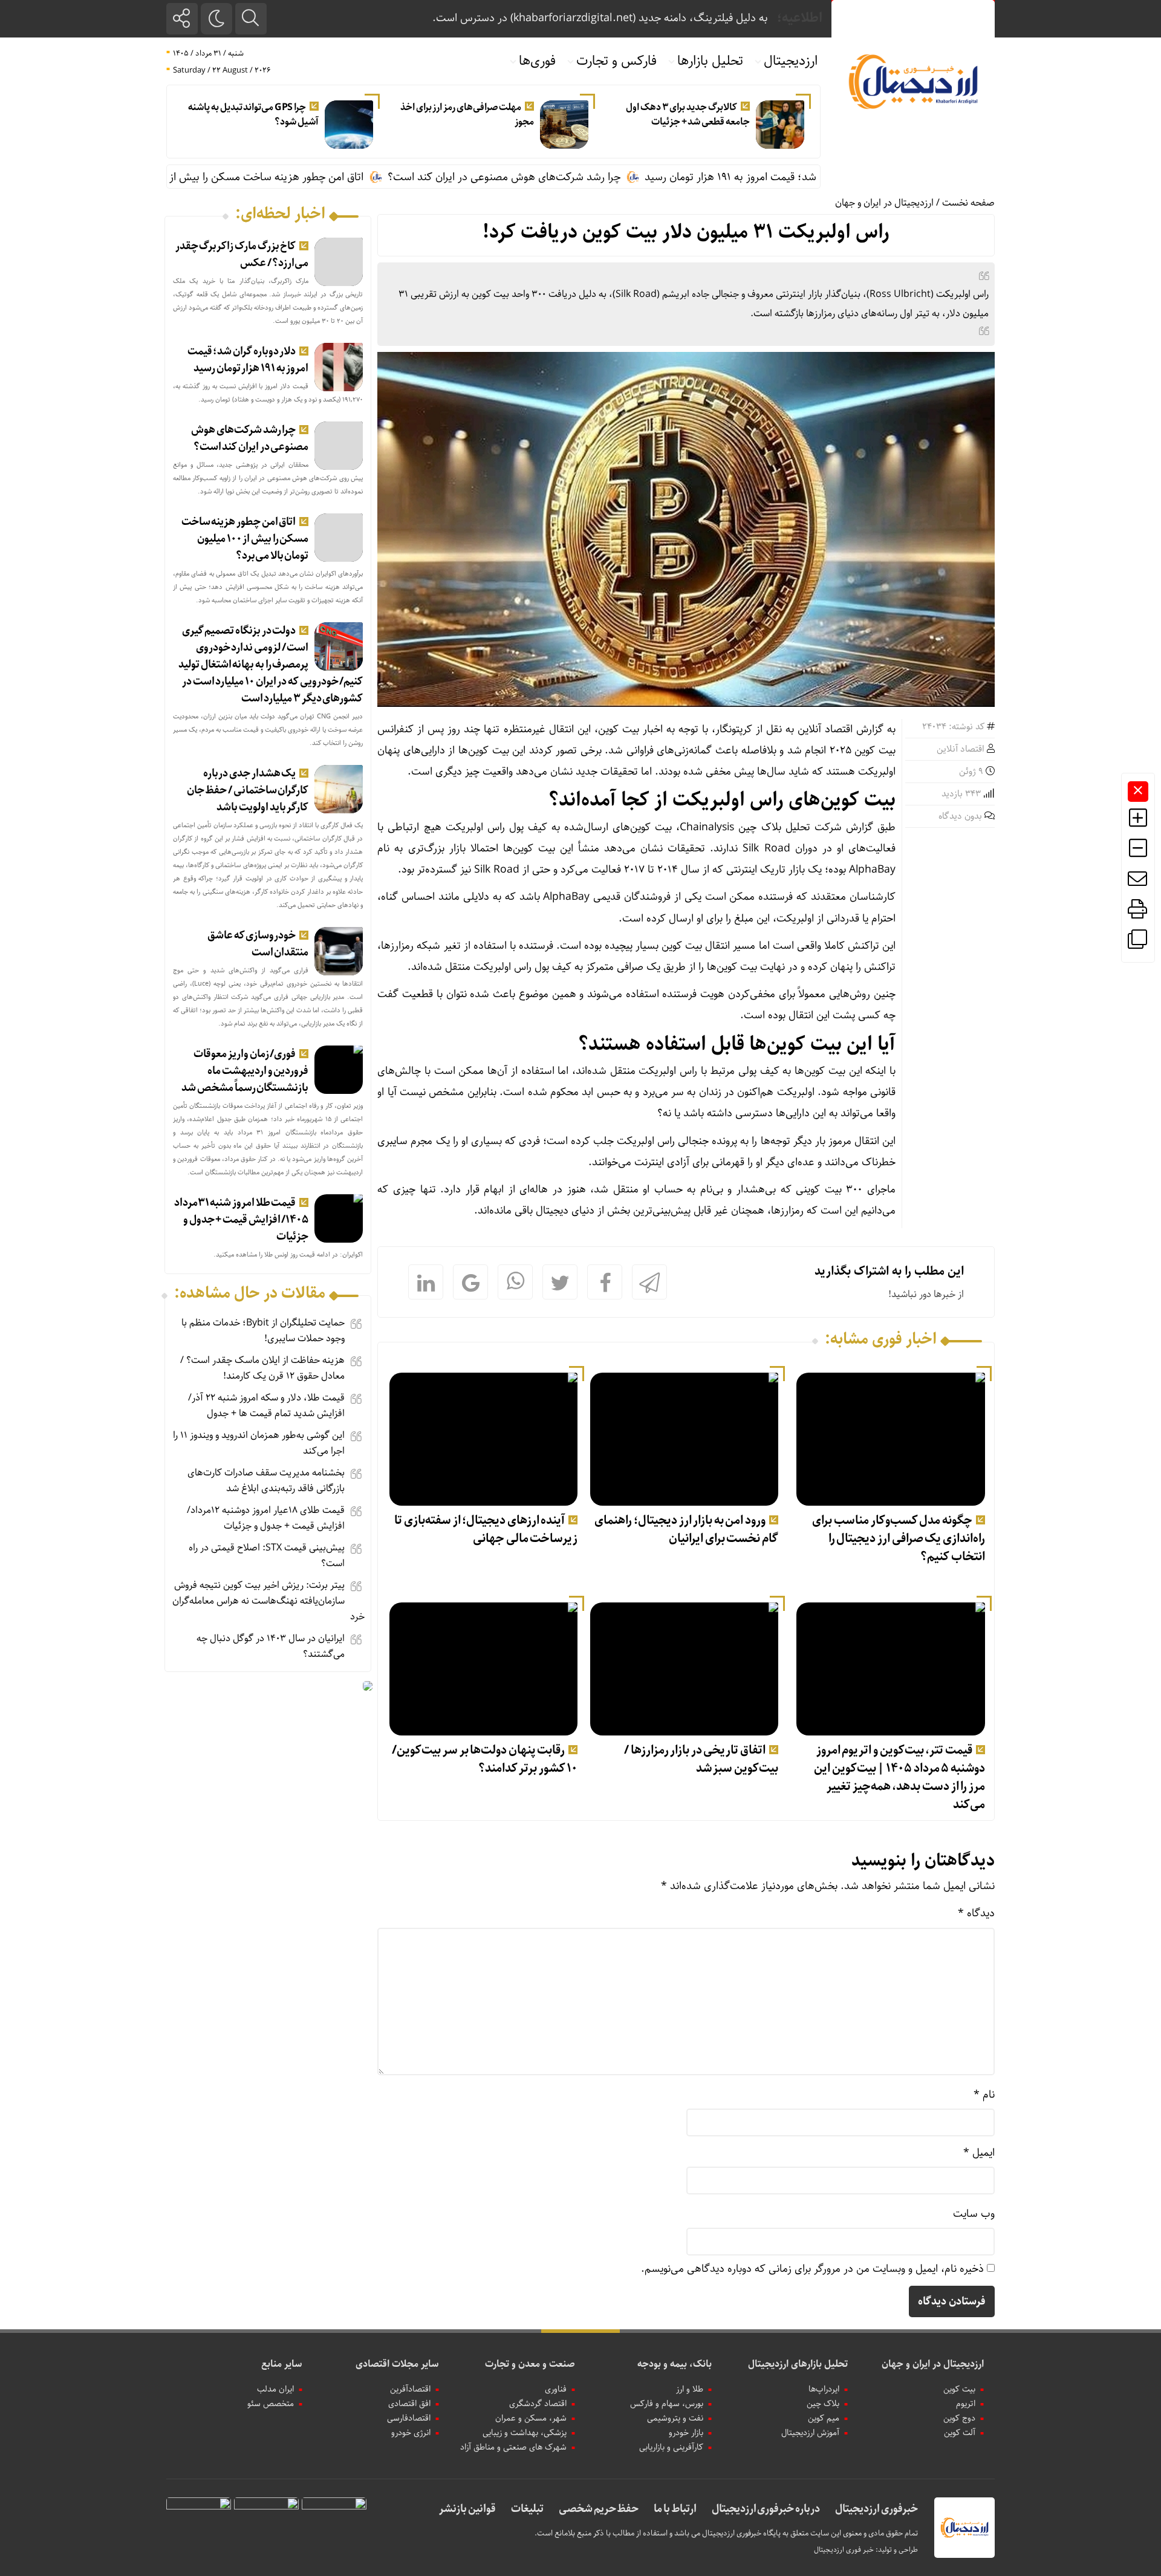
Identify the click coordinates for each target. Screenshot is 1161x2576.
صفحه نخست (968, 203)
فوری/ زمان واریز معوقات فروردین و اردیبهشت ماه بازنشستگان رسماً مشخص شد (245, 1071)
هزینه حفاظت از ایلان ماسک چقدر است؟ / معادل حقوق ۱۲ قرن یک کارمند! (262, 1368)
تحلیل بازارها (710, 61)
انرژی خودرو (411, 2433)
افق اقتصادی (409, 2404)
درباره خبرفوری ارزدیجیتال (766, 2509)
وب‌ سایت (974, 2214)
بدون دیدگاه (960, 816)
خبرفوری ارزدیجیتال (876, 2509)
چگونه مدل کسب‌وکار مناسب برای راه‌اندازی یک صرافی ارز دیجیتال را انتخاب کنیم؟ (898, 1539)
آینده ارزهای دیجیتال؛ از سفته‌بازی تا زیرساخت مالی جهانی (486, 1530)
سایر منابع (282, 2364)
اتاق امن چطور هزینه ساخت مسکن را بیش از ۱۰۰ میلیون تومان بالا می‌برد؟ (280, 177)
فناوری (556, 2389)
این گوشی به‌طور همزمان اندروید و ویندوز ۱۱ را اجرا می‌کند (259, 1443)
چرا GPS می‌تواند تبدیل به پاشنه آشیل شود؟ (253, 115)
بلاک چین (823, 2404)
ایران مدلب (275, 2389)
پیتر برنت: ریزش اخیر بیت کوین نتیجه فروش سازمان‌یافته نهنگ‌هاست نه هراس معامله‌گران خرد (268, 1601)
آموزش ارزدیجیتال (810, 2433)
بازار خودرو (686, 2433)
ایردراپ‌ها (824, 2389)
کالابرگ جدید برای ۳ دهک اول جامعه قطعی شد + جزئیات (688, 115)
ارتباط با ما (675, 2509)
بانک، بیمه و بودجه (675, 2364)
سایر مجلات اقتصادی (397, 2364)
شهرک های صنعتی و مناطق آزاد (513, 2447)
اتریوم (966, 2404)
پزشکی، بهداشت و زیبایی (525, 2433)
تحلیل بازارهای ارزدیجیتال (798, 2364)
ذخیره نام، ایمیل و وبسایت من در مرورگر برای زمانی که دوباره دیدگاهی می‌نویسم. (812, 2269)
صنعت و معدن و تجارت (530, 2364)
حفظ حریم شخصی (599, 2509)
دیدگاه (976, 1913)
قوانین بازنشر (467, 2509)
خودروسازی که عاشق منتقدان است (258, 944)
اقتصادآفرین (410, 2389)
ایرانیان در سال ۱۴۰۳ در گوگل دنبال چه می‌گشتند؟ (271, 1646)
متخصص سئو (271, 2404)
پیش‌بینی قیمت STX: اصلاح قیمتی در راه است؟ (267, 1556)
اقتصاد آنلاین (961, 749)
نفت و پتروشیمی (675, 2418)
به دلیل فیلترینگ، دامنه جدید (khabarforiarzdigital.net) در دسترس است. (600, 18)
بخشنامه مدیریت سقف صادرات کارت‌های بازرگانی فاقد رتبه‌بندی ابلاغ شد (266, 1481)
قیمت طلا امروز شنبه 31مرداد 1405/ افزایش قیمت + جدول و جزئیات (242, 1220)
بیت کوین (959, 2389)
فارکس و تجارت (616, 61)
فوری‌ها (537, 61)
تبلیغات (527, 2509)
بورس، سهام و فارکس (667, 2404)
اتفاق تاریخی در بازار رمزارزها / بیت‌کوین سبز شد (701, 1759)
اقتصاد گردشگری (538, 2404)
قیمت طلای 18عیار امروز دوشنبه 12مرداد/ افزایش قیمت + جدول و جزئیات (266, 1518)
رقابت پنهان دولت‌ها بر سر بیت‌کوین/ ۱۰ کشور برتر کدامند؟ (485, 1759)
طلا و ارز (690, 2389)
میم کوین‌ (824, 2418)
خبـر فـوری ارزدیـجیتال (844, 2550)
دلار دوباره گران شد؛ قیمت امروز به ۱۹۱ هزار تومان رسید (248, 360)
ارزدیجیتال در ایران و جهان (884, 203)
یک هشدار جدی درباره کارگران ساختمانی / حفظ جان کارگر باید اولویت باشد (248, 790)
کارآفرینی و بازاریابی (671, 2447)
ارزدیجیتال (791, 61)
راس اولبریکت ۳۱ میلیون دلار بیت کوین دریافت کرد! (686, 232)
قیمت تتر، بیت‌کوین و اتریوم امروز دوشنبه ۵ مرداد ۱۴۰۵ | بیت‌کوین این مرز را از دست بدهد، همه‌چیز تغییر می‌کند (899, 1778)
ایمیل (979, 2153)
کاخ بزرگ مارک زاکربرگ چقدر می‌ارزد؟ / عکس (242, 255)
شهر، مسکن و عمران (531, 2418)
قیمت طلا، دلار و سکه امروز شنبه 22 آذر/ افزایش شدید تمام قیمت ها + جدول (266, 1406)
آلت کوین (960, 2433)
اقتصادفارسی (409, 2418)
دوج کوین (959, 2418)
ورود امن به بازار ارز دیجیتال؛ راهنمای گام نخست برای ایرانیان (686, 1530)
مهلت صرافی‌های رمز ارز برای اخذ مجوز (467, 115)
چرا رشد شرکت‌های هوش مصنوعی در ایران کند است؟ (581, 177)
